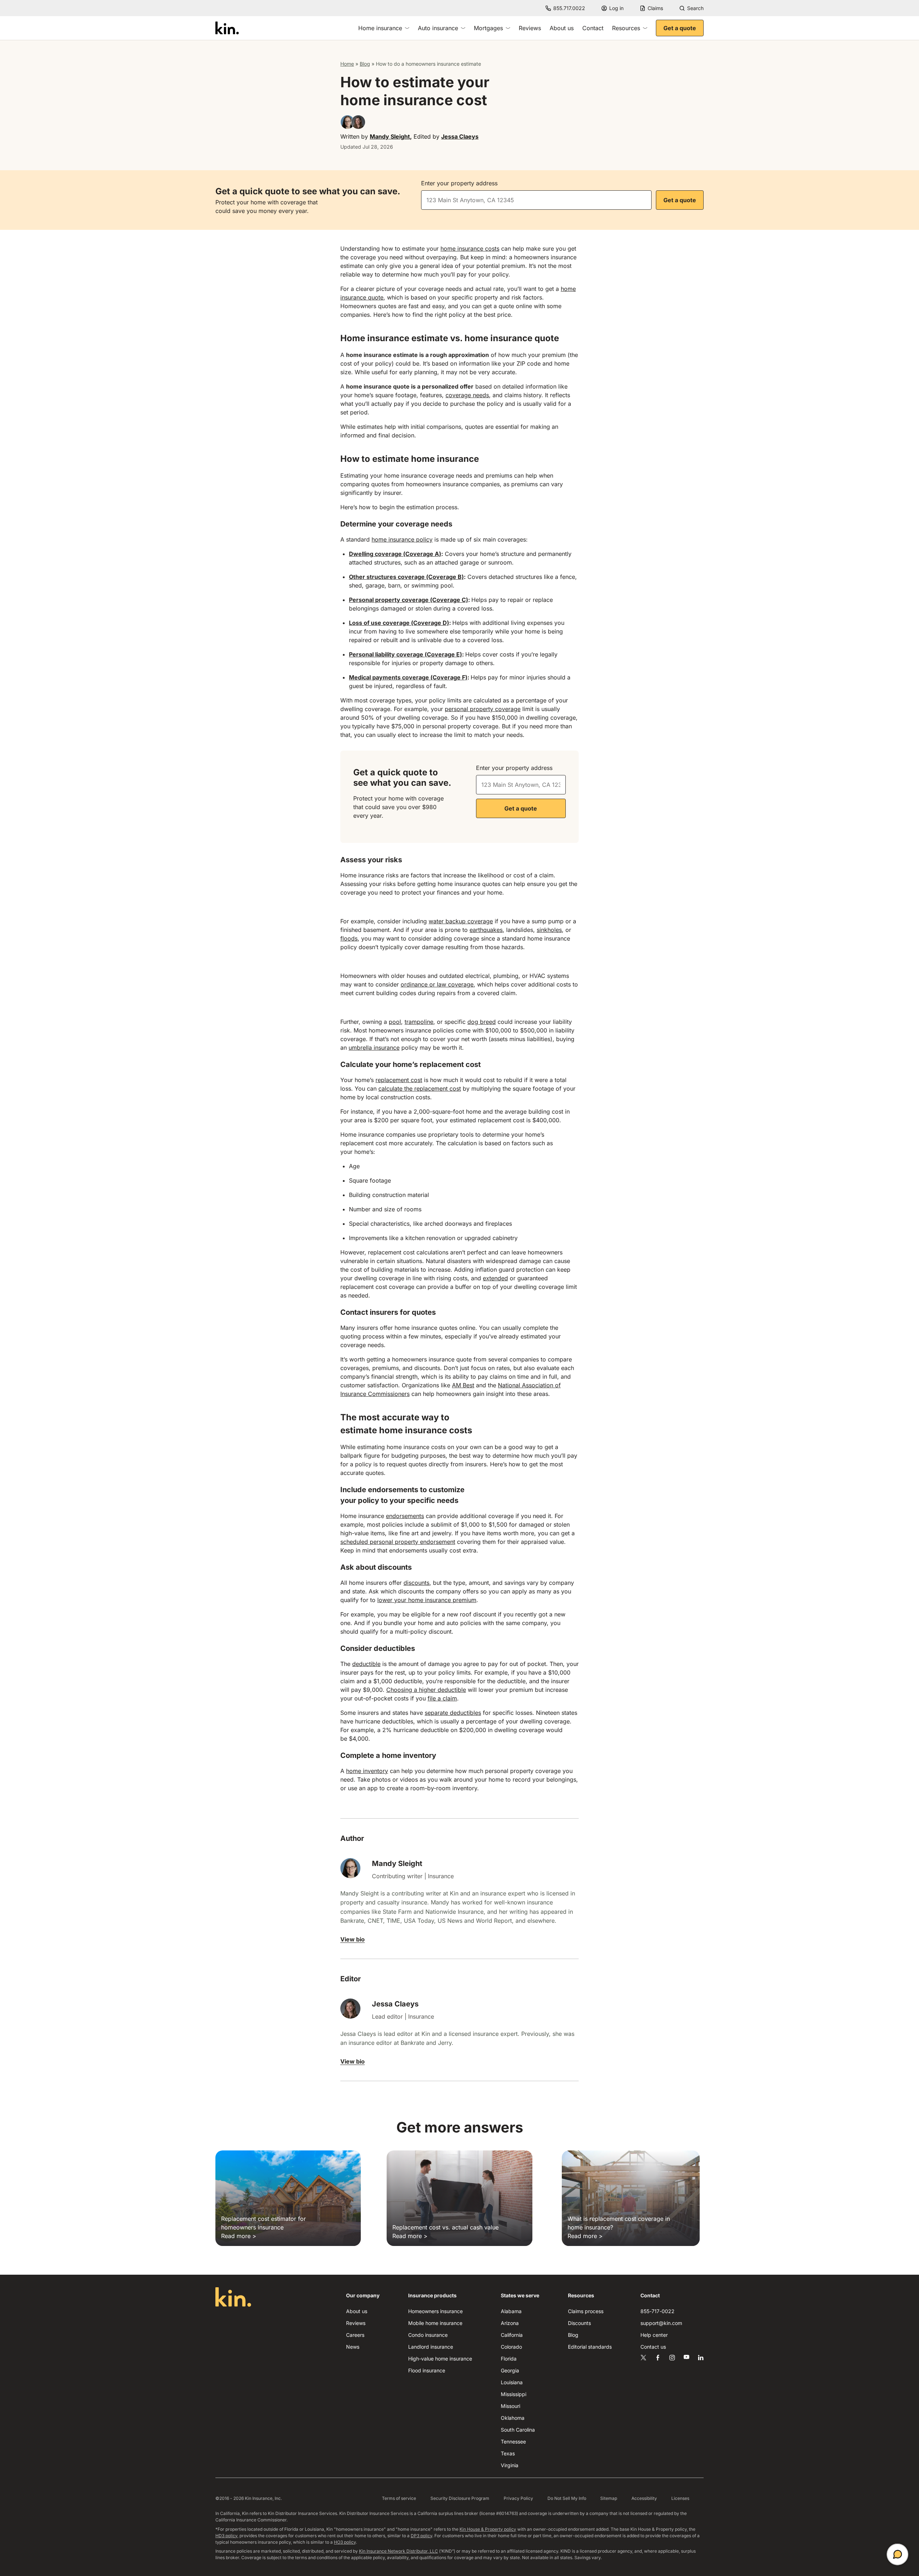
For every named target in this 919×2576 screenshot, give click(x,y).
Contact (593, 28)
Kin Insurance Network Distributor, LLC (398, 2551)
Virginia (510, 2465)
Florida (509, 2359)
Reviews (530, 28)
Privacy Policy (518, 2498)
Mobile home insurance (435, 2323)
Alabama (511, 2311)
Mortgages (488, 28)
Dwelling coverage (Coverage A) (395, 554)
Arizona (510, 2323)
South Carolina (518, 2430)
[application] (897, 2554)
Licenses (680, 2498)
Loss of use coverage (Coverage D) (399, 623)
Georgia (510, 2370)
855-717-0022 (657, 2311)
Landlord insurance (431, 2347)
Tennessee (513, 2442)
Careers (355, 2335)
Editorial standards (590, 2347)
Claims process (586, 2311)
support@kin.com (661, 2323)
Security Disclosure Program (460, 2498)
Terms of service (399, 2498)
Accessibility (644, 2498)
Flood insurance (427, 2370)
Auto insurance (438, 28)
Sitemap (609, 2498)
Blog (365, 64)
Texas (508, 2453)
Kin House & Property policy (488, 2529)
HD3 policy (226, 2536)
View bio (353, 1939)
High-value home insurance (440, 2359)
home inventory (367, 1771)
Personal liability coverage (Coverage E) (405, 654)
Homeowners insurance (435, 2311)
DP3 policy (421, 2536)
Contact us (653, 2347)
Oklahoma (513, 2418)
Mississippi (514, 2394)
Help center (654, 2335)
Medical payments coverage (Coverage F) (408, 677)
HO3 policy (345, 2542)
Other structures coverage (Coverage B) (406, 577)
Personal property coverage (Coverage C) (409, 600)
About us (562, 28)
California (512, 2335)
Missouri (510, 2406)
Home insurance (380, 28)
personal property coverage (483, 709)
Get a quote (680, 28)
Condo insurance (428, 2335)
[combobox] (536, 200)
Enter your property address (459, 183)
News (353, 2347)
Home (347, 64)
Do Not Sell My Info (567, 2498)
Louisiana (512, 2382)
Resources (626, 28)
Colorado (511, 2347)
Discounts (579, 2323)
